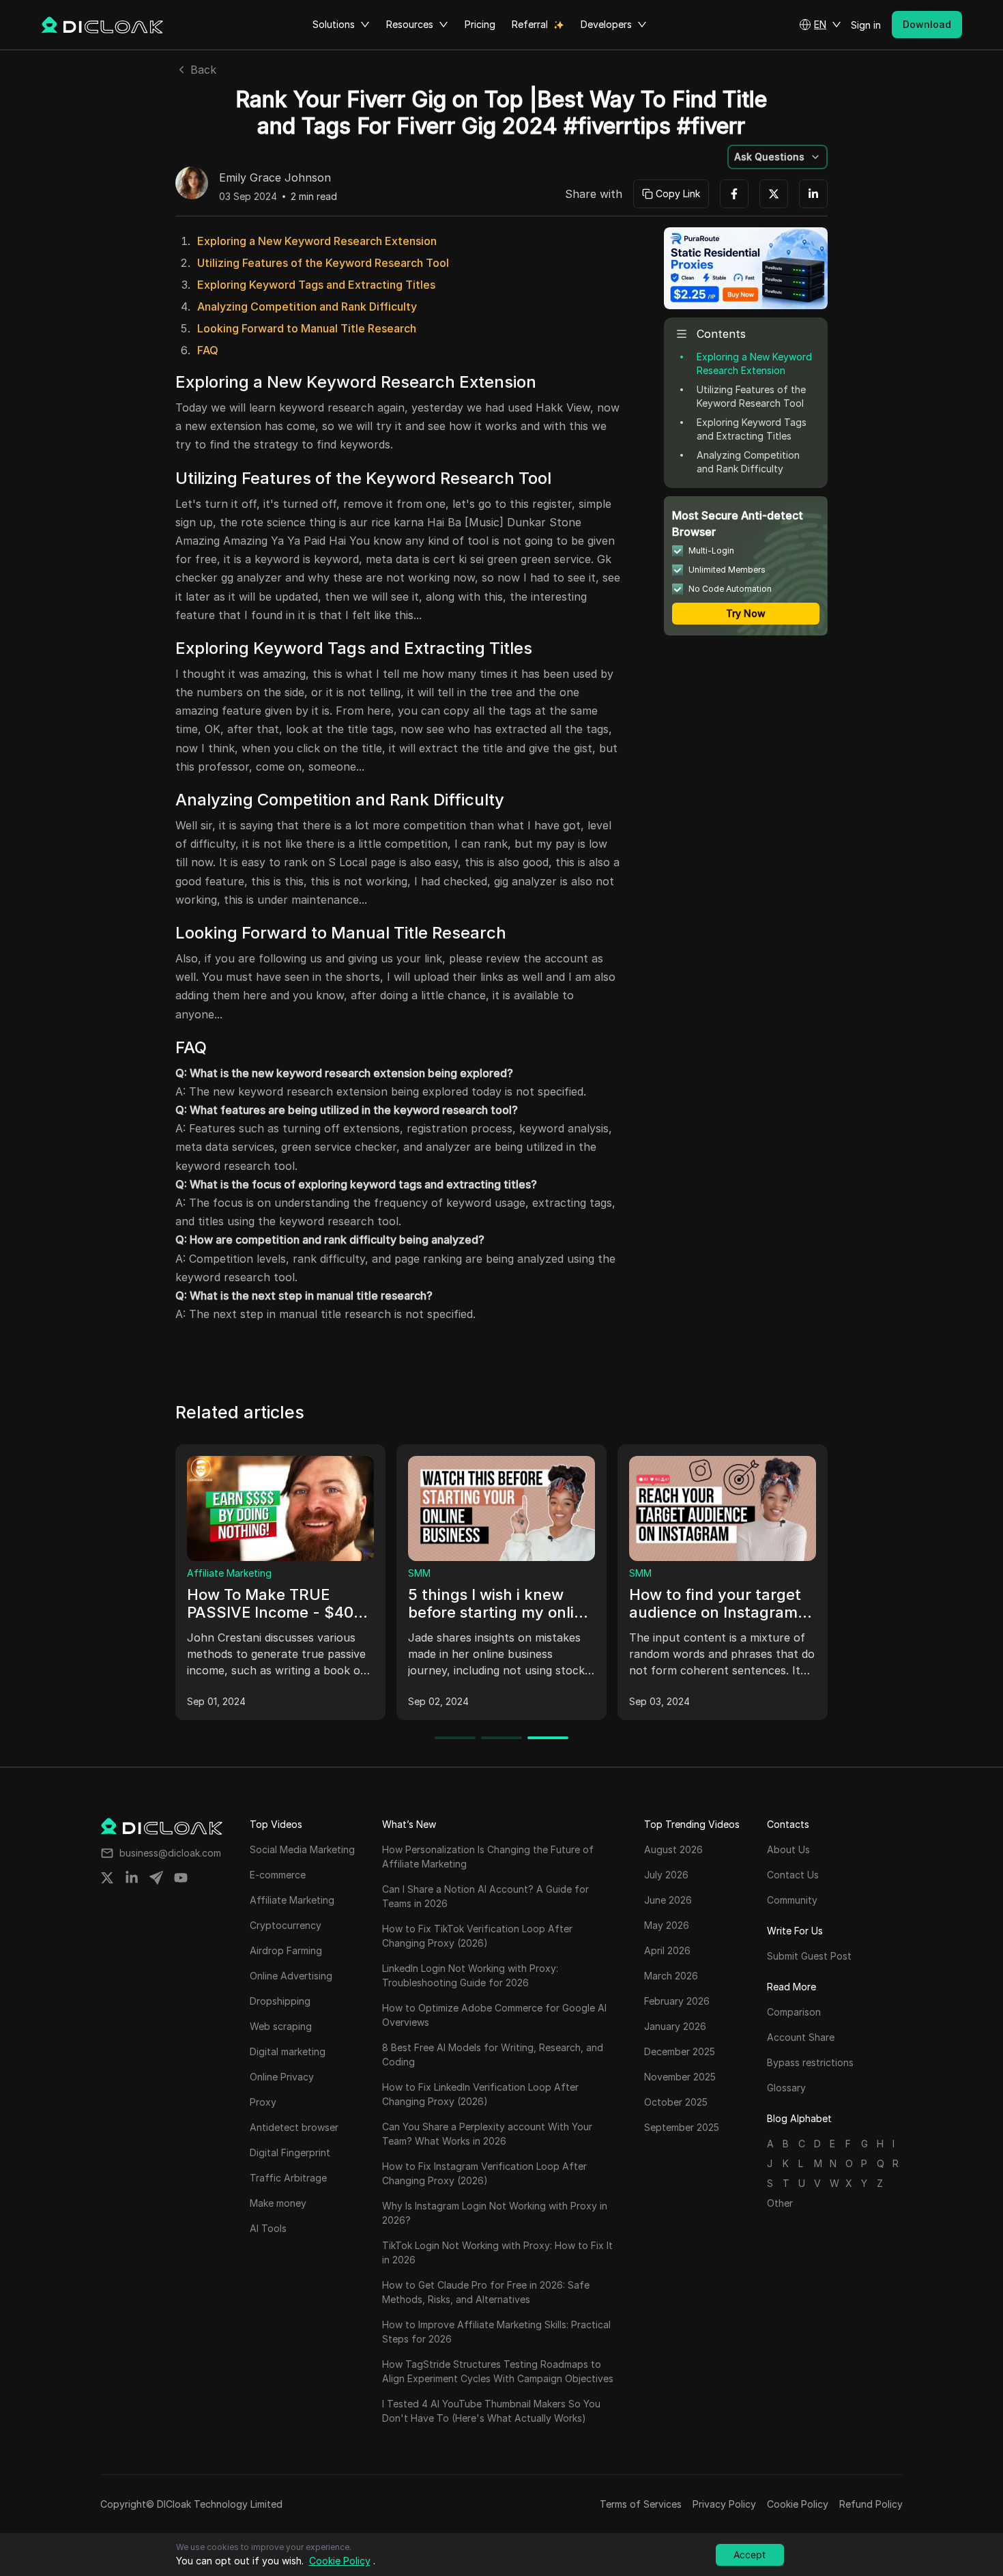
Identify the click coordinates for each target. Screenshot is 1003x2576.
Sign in (866, 25)
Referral (530, 24)
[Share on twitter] (107, 1878)
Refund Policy (871, 2504)
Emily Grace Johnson (275, 178)
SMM (419, 1573)
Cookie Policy (798, 2504)
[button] (820, 25)
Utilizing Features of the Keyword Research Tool (323, 263)
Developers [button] (606, 24)
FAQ (208, 350)
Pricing (480, 24)
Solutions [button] (334, 24)
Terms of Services (641, 2504)
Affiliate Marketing (229, 1573)
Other (780, 2203)
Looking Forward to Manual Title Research (307, 328)
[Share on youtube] (181, 1878)
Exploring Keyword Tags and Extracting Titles (316, 285)
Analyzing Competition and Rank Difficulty (307, 306)
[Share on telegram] (156, 1878)
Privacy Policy (724, 2504)
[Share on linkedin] (132, 1878)
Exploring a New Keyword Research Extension (317, 241)
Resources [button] (410, 24)
